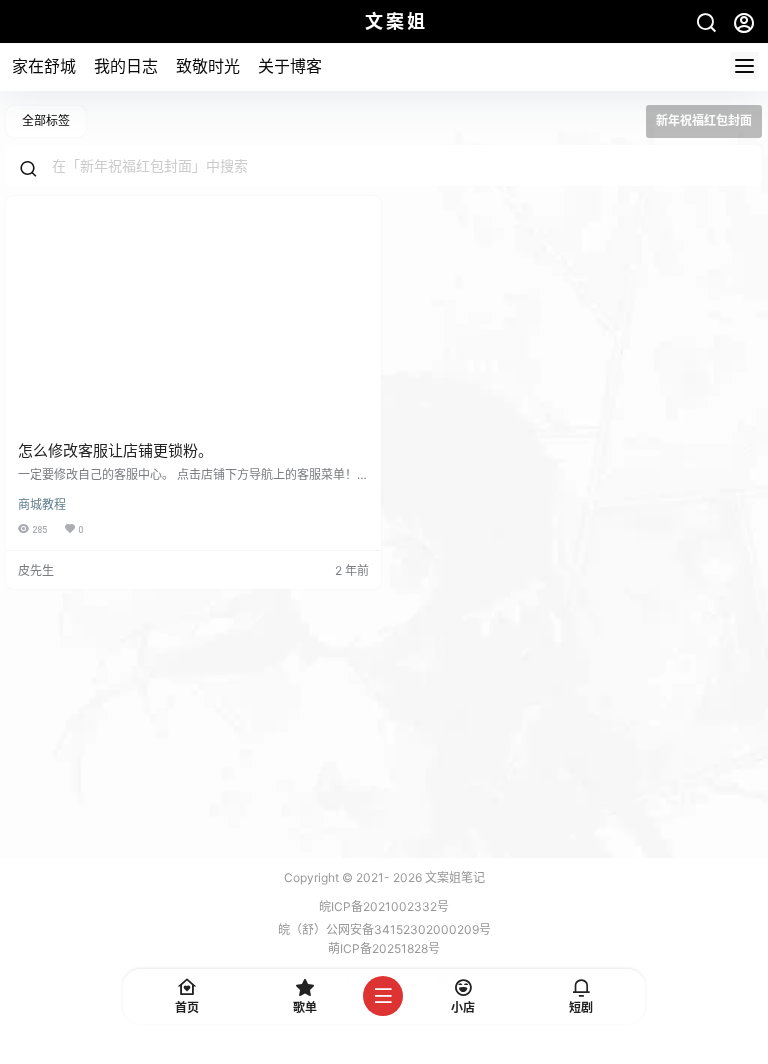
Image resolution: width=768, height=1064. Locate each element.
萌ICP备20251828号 (384, 948)
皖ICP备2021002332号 (384, 906)
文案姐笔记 (453, 877)
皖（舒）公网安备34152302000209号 (384, 929)
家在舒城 (44, 66)
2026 (407, 877)
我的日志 (126, 66)
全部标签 (46, 120)
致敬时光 (208, 66)
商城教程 (42, 504)
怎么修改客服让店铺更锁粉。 (115, 450)
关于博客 (290, 66)
